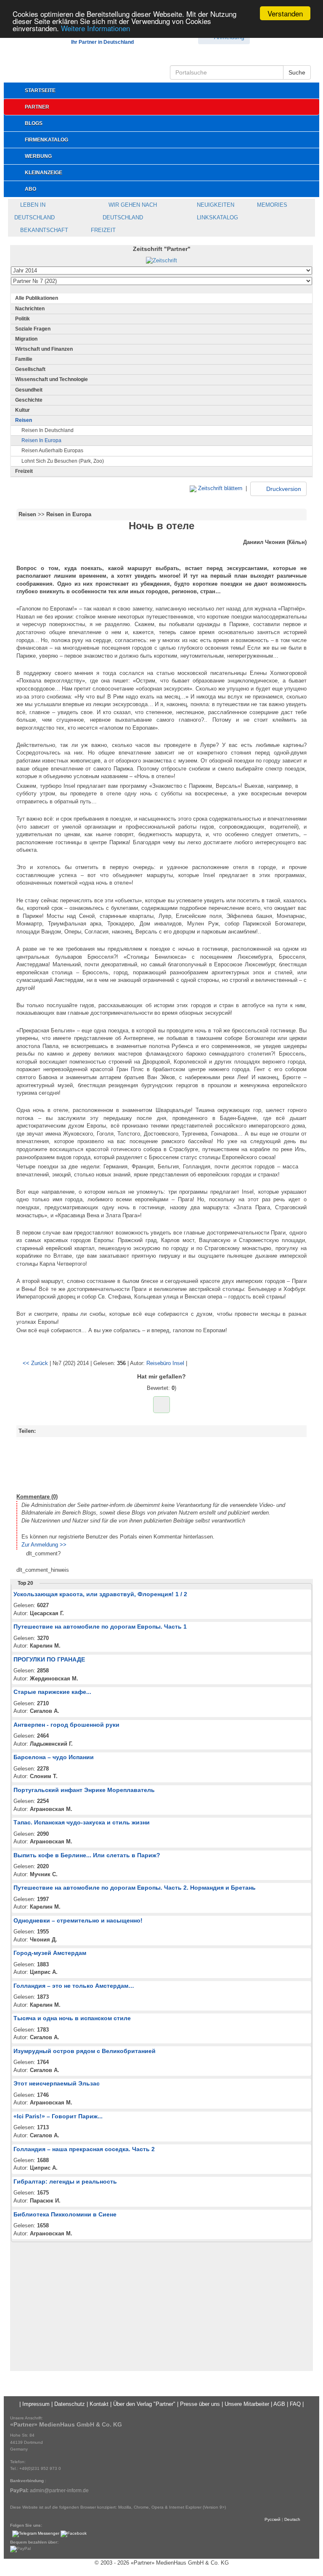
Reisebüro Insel (165, 1363)
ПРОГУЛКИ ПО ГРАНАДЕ (49, 1659)
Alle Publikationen (37, 298)
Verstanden (285, 13)
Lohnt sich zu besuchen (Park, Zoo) (63, 461)
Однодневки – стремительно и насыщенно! (78, 1920)
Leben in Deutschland (34, 211)
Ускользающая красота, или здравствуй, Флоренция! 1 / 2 (100, 1594)
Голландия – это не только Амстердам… (74, 1986)
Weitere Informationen (95, 28)
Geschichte (29, 400)
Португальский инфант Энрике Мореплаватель (84, 1790)
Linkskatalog (217, 217)
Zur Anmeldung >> (44, 1545)
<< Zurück (35, 1363)
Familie (24, 359)
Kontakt (99, 2404)
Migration (26, 339)
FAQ (295, 2404)
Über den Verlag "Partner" (144, 2404)
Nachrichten (30, 309)
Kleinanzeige (44, 173)
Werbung (38, 156)
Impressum (36, 2404)
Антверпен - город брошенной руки (66, 1725)
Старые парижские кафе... (52, 1692)
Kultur (23, 410)
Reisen (24, 420)
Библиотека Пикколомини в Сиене (65, 2214)
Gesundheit (29, 390)
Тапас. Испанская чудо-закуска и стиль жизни (82, 1822)
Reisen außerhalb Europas (52, 451)
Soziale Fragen (33, 329)
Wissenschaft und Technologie (52, 379)
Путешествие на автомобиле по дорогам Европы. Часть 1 (100, 1627)
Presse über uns (200, 2404)
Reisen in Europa (41, 440)
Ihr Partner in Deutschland (102, 42)
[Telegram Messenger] (36, 2534)
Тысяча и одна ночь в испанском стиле (72, 2018)
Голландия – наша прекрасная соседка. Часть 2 (84, 2149)
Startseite (40, 91)
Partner (37, 107)
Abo (30, 189)
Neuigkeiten (215, 205)
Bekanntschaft (43, 230)
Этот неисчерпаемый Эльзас (57, 2083)
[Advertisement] (161, 1464)
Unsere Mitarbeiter (247, 2404)
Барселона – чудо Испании (54, 1757)
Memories (271, 205)
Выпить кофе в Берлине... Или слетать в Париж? (87, 1855)
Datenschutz (70, 2404)
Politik (23, 319)
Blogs (34, 123)
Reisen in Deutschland (48, 430)
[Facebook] (74, 2534)
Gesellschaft (30, 369)
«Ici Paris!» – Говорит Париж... (58, 2116)
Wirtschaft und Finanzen (44, 349)
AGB (279, 2404)
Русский (273, 2519)
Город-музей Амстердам (50, 1953)
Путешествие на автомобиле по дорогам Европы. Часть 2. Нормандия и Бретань (135, 1888)
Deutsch (292, 2519)
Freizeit (102, 230)
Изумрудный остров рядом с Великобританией (85, 2051)
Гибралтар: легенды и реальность (65, 2181)
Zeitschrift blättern (219, 488)
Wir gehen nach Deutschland (130, 211)
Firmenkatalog (46, 140)
